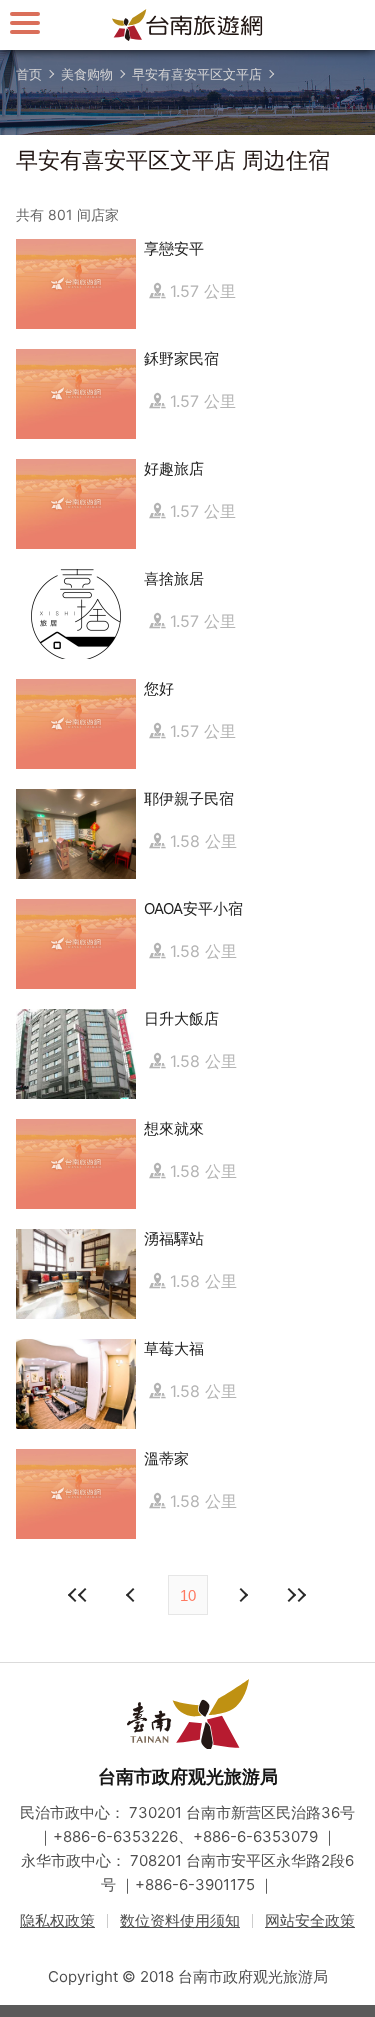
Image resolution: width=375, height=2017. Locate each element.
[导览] (25, 22)
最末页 (297, 1595)
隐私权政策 (57, 1920)
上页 (243, 1595)
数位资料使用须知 (180, 1920)
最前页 (79, 1595)
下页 (133, 1595)
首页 (29, 74)
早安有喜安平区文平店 (197, 74)
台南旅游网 (188, 25)
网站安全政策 (310, 1920)
